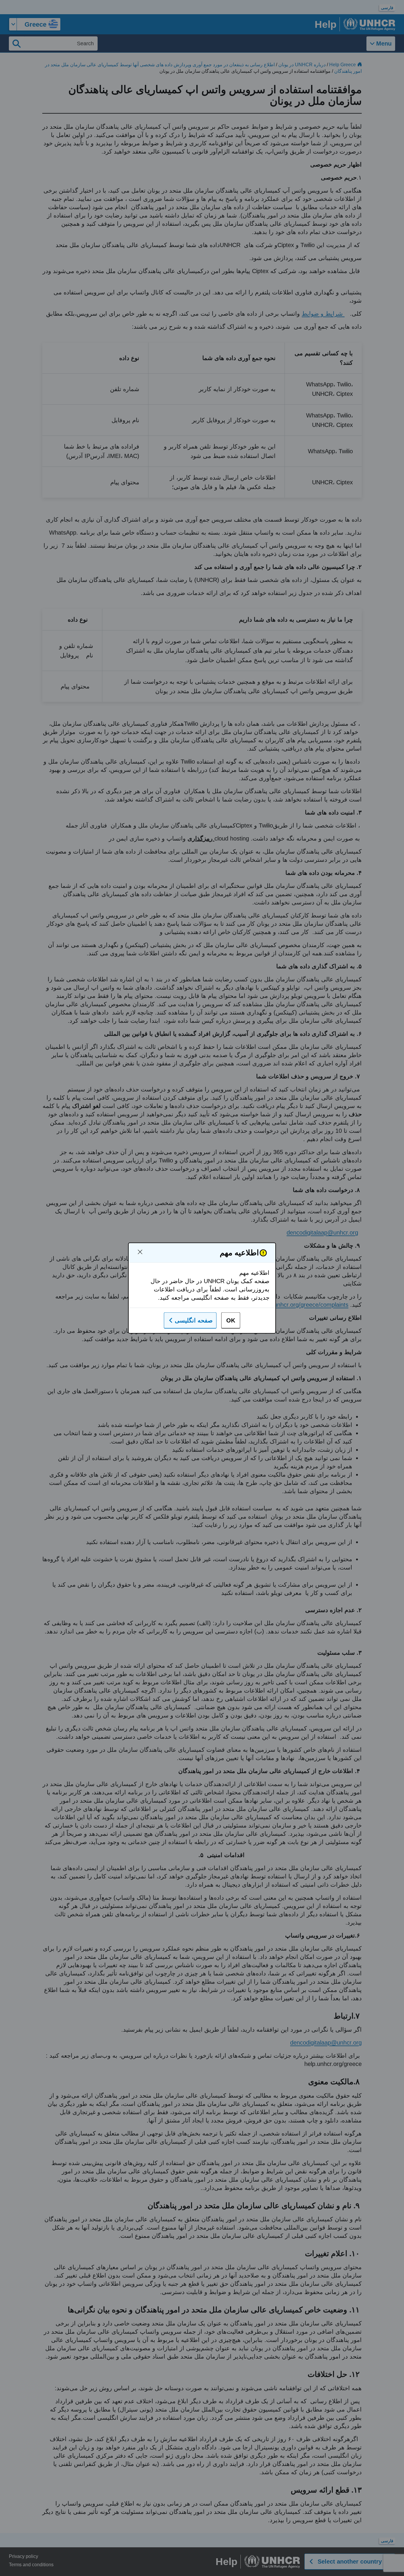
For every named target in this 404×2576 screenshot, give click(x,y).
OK (231, 1320)
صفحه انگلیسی (194, 1320)
